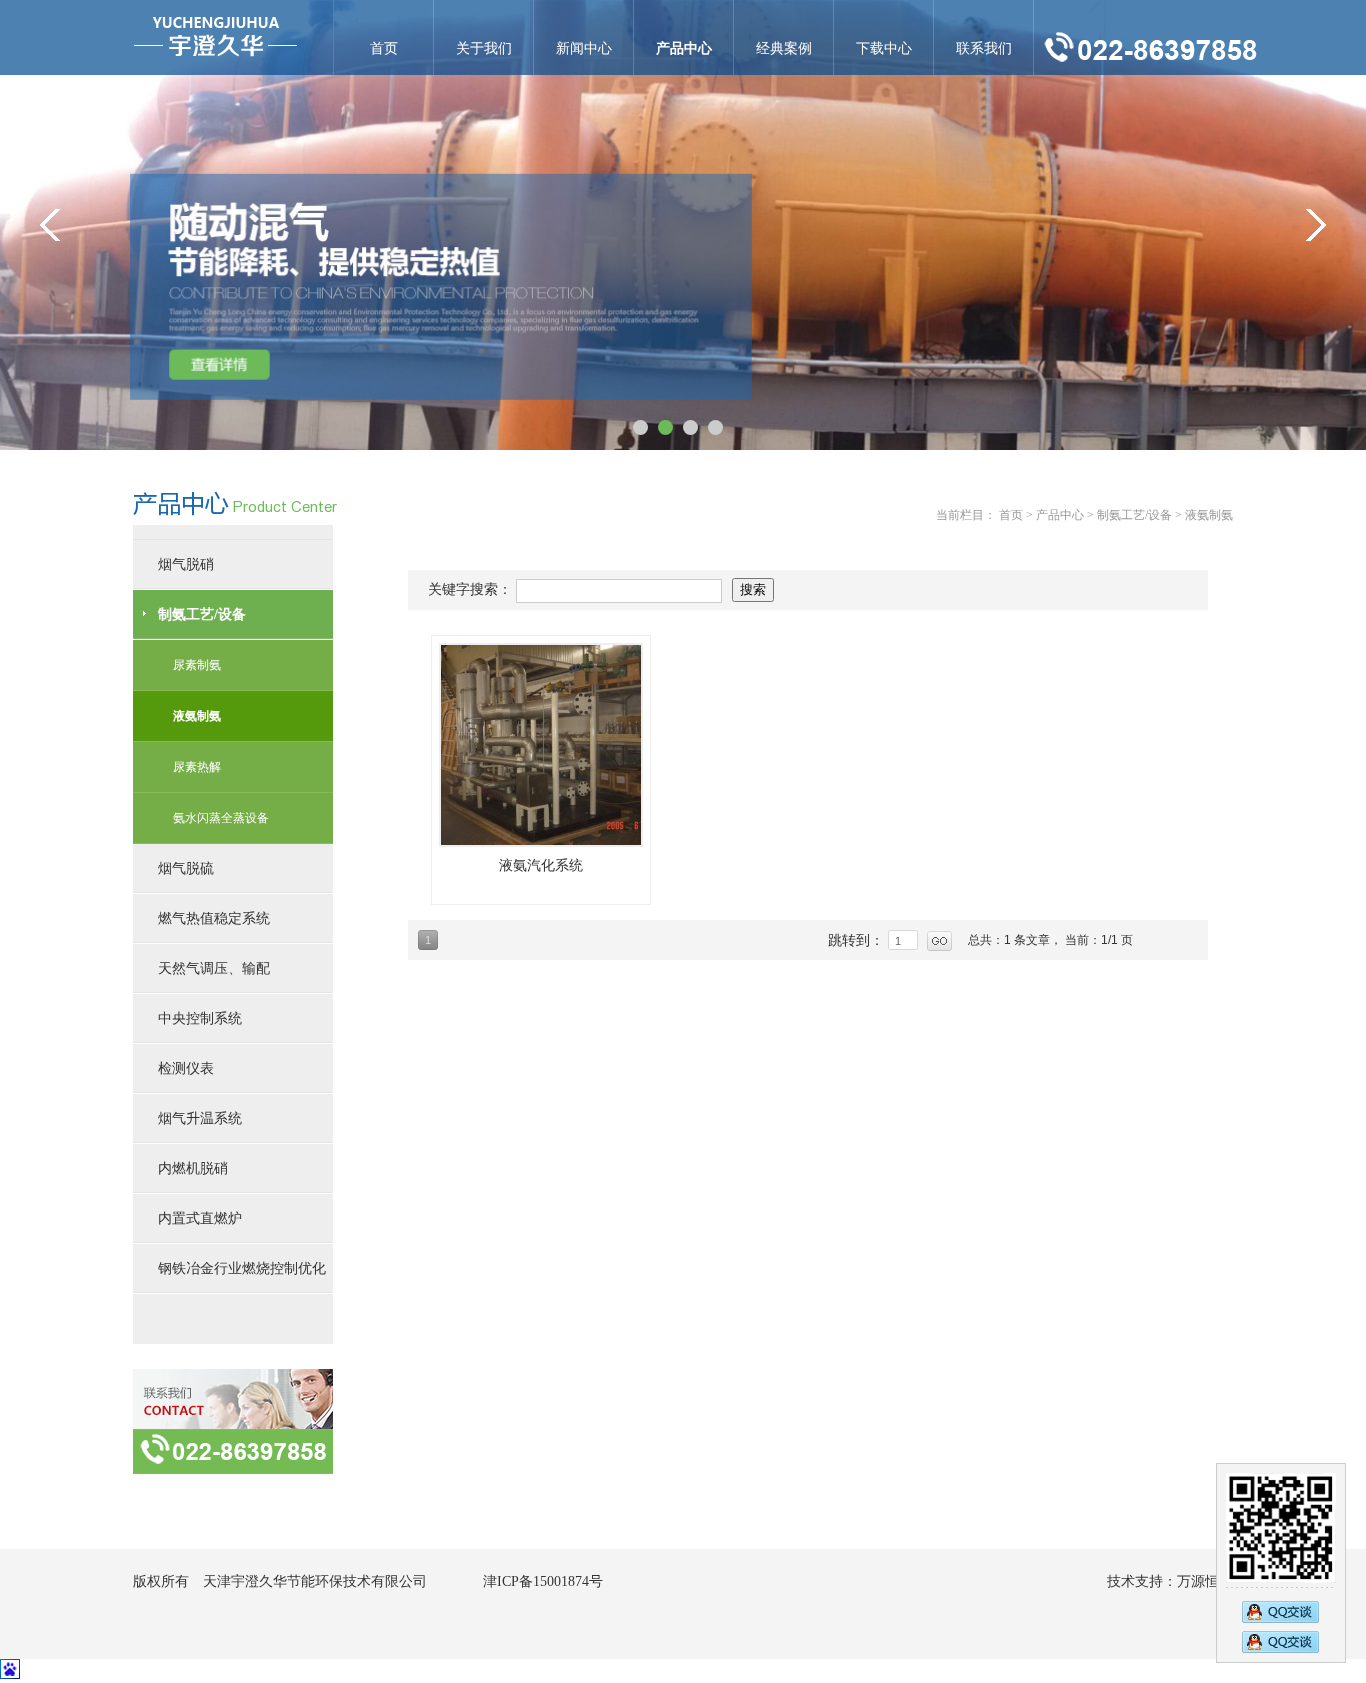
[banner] (683, 225)
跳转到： (858, 940)
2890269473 (1280, 1610)
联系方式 (233, 1421)
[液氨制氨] (541, 745)
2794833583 (1280, 1644)
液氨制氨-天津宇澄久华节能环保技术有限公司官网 (215, 37)
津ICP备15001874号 (543, 1581)
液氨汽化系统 (541, 865)
